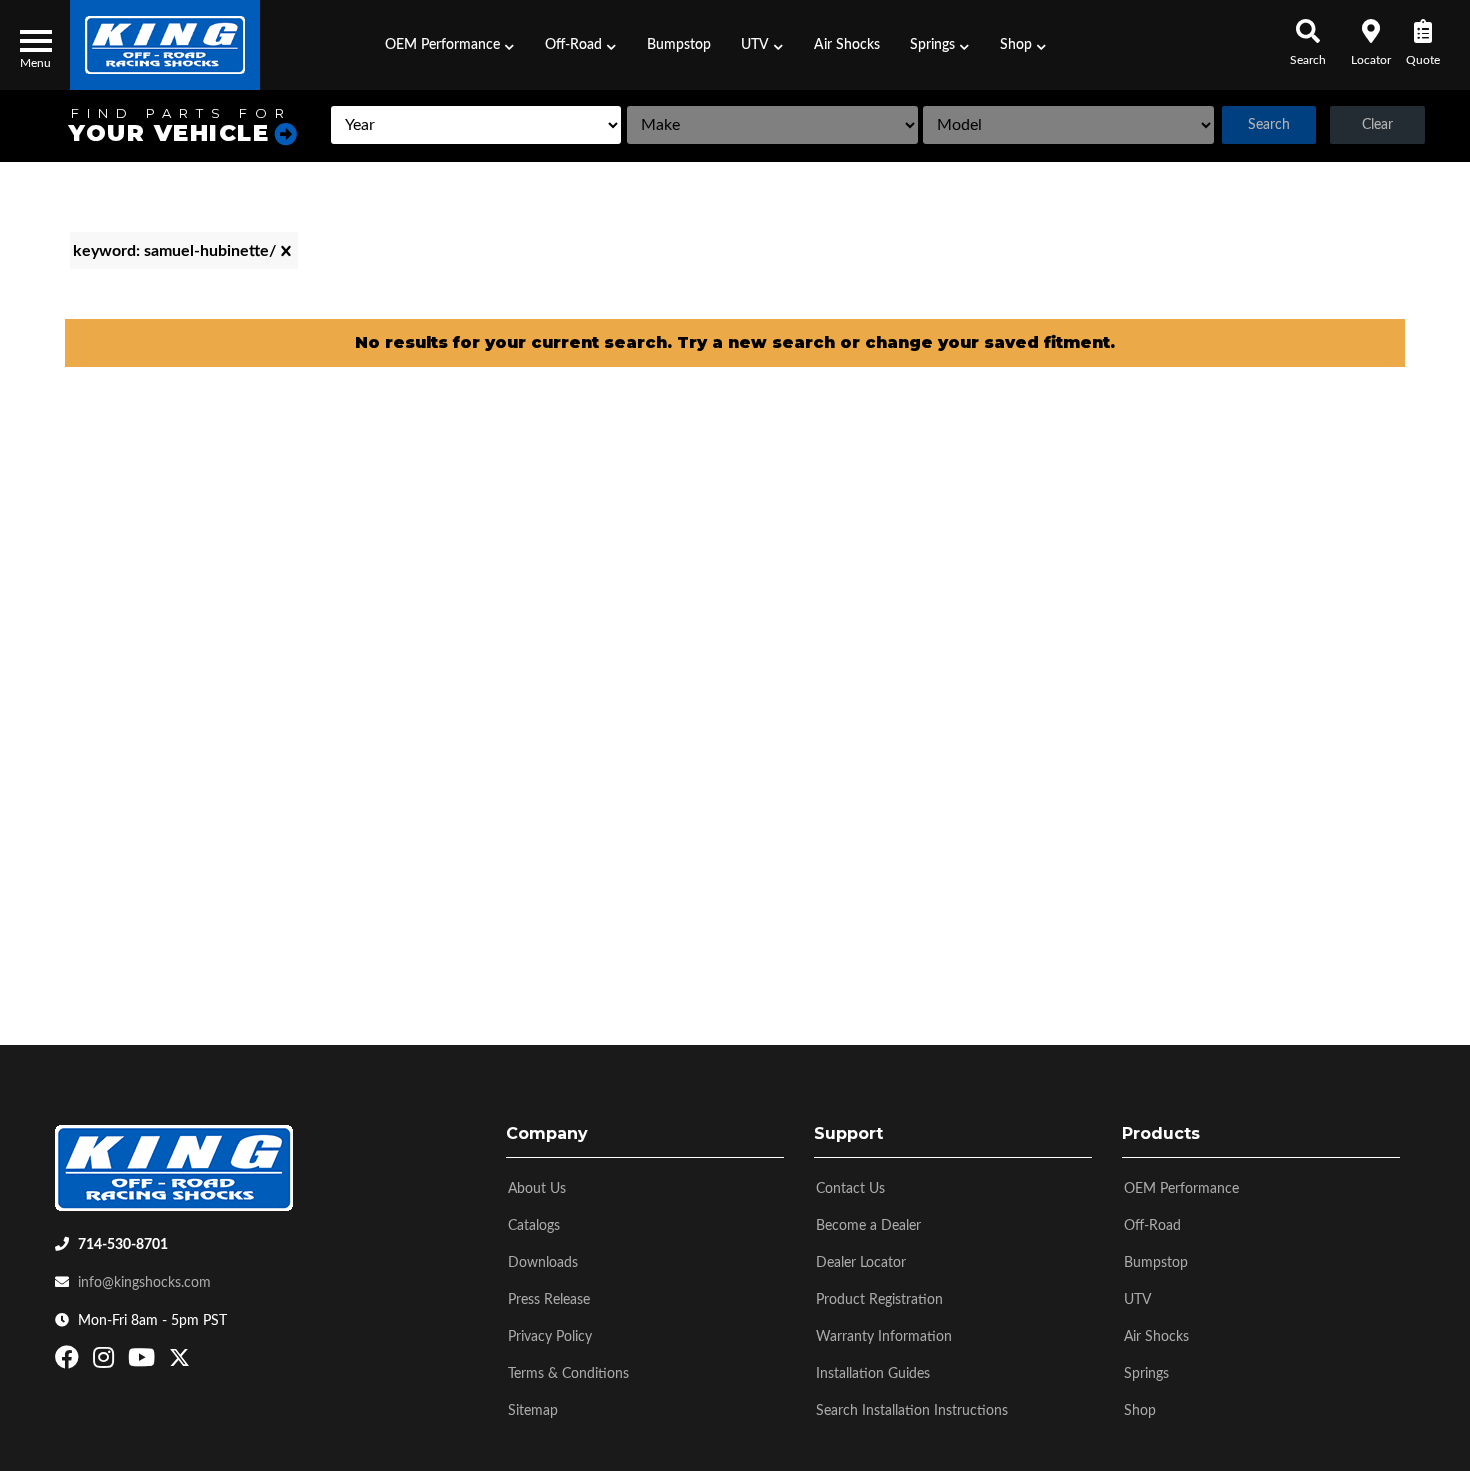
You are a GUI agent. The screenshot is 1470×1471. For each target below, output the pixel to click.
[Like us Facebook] (69, 1362)
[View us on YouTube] (144, 1362)
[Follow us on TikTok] (200, 1362)
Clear (1377, 125)
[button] (450, 45)
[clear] (286, 251)
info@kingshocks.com (144, 1283)
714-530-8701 (123, 1245)
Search (1269, 125)
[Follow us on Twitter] (179, 1362)
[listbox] (476, 125)
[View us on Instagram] (106, 1362)
